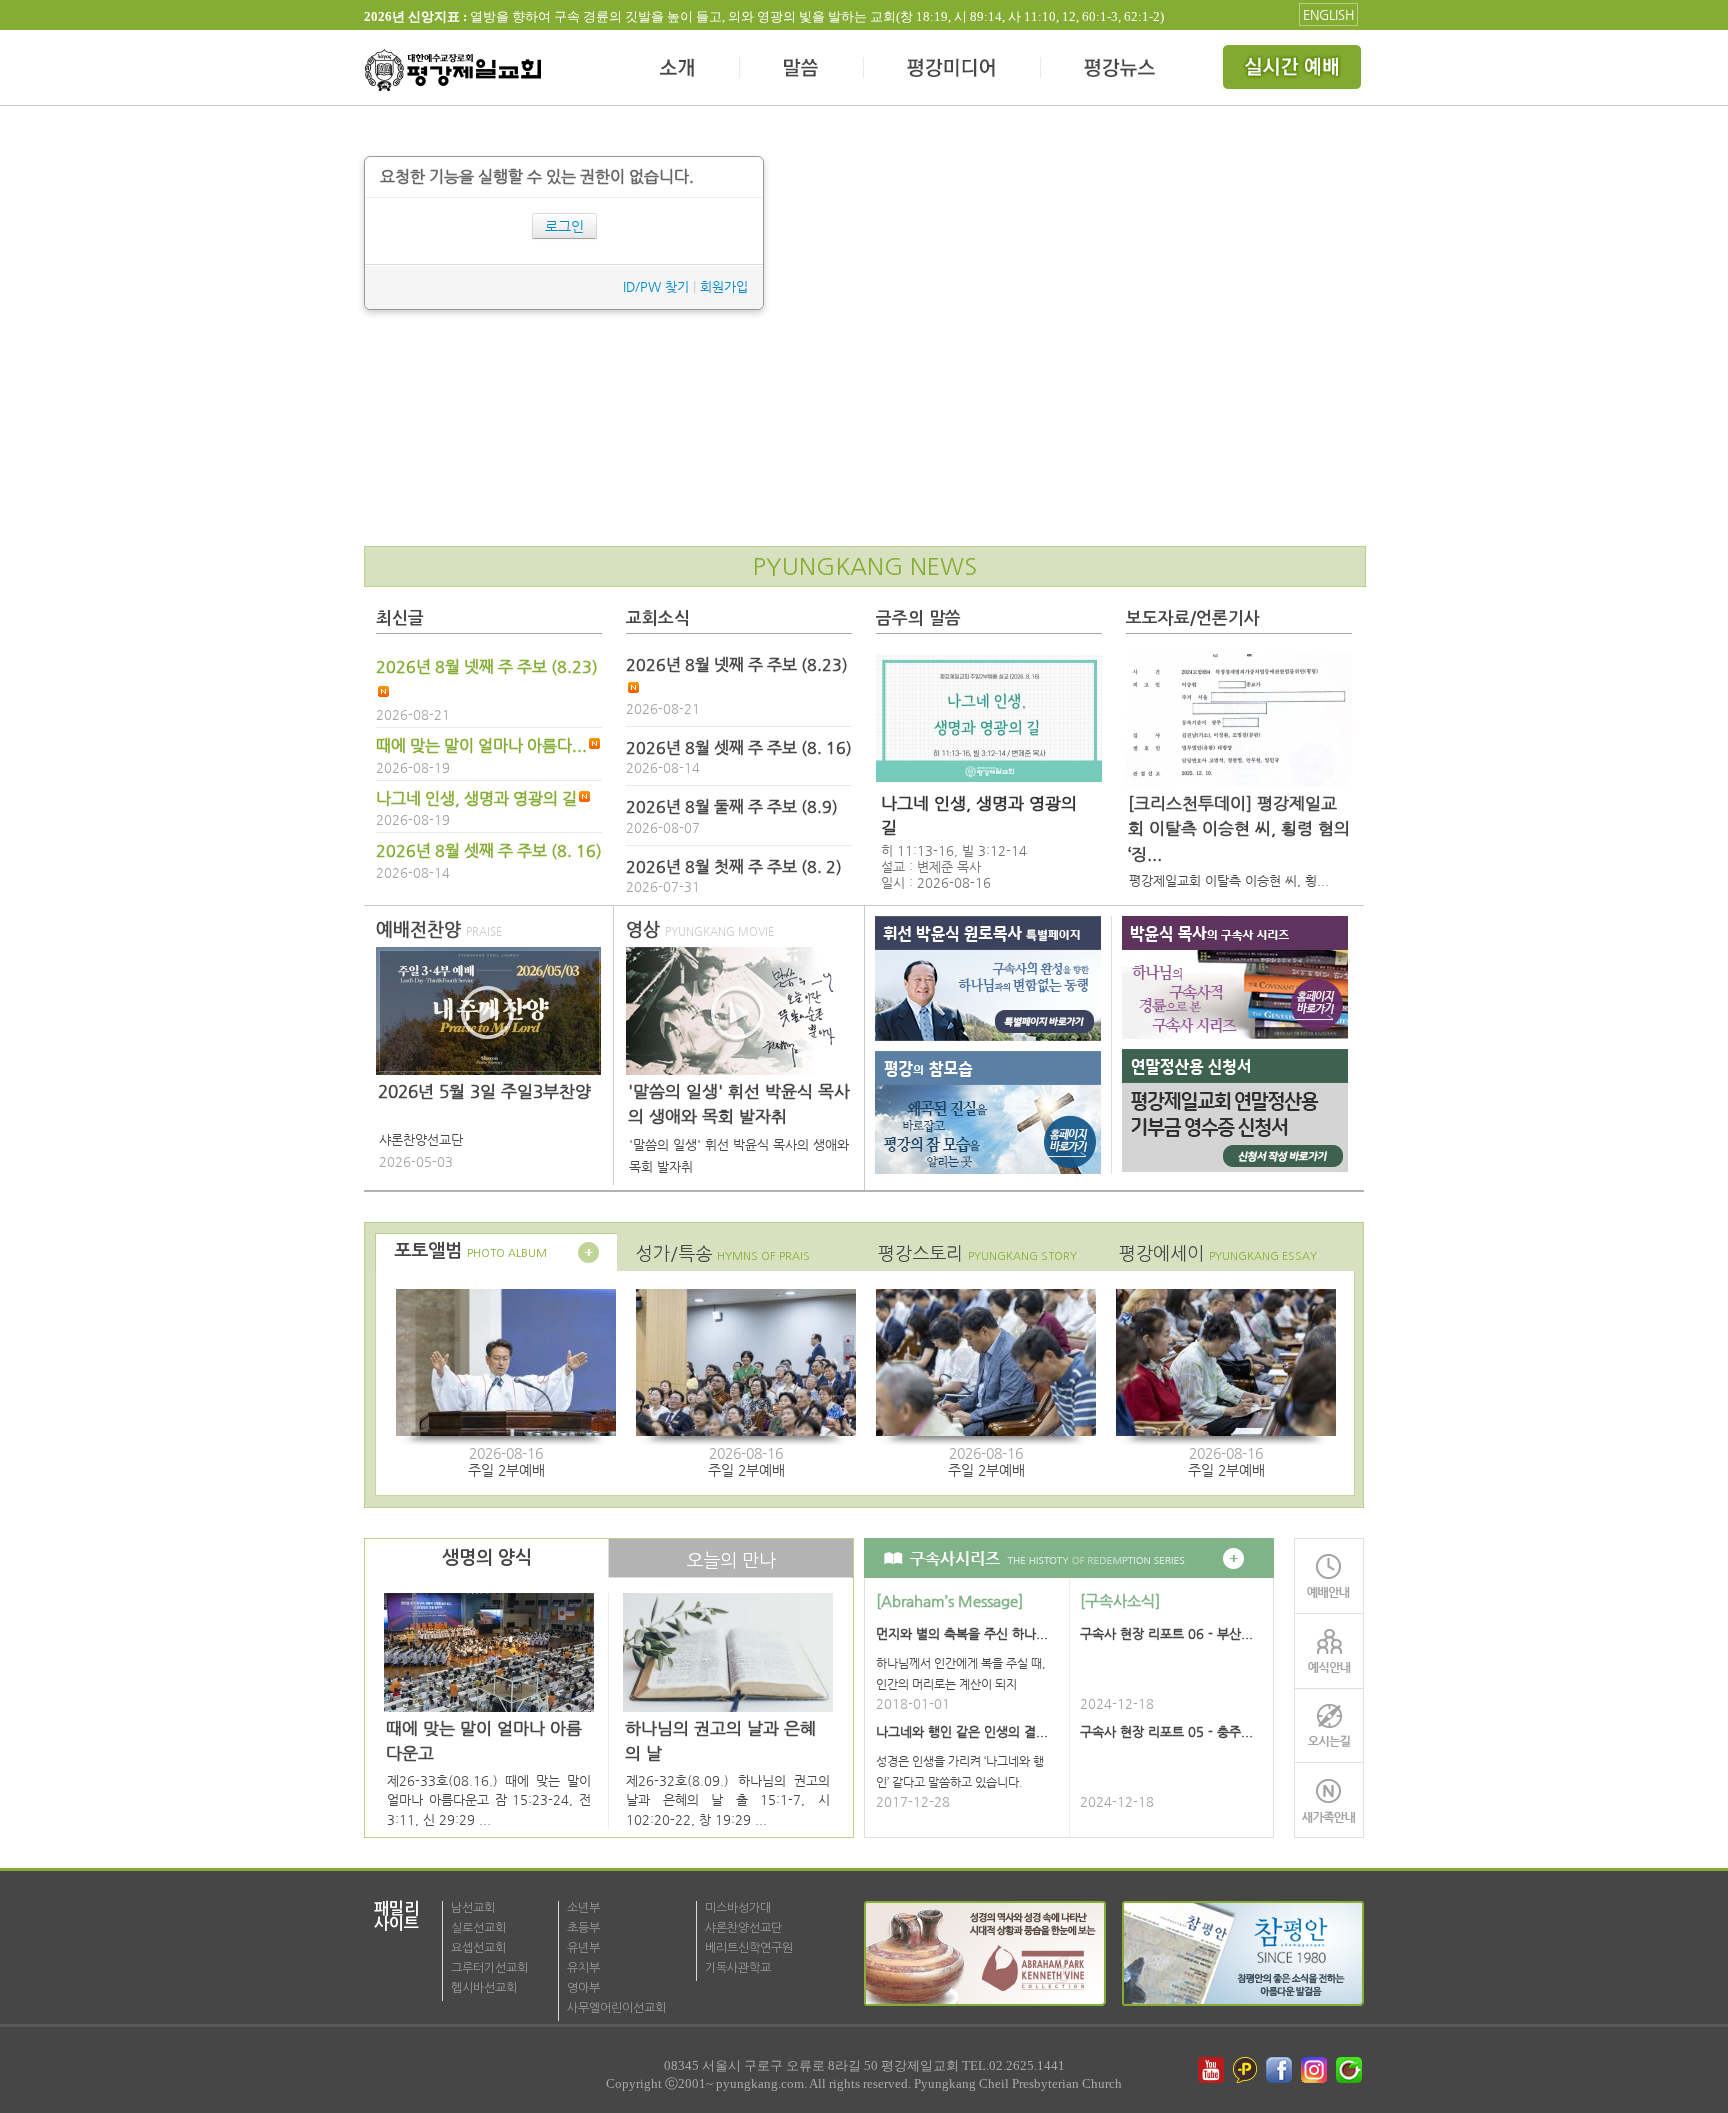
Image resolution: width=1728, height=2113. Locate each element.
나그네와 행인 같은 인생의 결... (962, 1731)
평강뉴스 (1121, 70)
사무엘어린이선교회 (616, 2008)
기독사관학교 (738, 1968)
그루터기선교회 (489, 1968)
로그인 (564, 226)
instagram (1316, 2070)
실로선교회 (478, 1928)
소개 (678, 70)
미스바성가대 (738, 1908)
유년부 (583, 1948)
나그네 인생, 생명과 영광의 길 (476, 799)
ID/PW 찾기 (656, 286)
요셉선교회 (478, 1948)
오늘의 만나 (731, 1560)
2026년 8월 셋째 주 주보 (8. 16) (489, 851)
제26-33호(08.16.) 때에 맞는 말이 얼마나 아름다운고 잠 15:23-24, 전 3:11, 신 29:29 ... (489, 1800)
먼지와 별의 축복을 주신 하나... (962, 1633)
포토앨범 (470, 1251)
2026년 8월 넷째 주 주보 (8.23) (487, 667)
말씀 (802, 70)
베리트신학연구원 (749, 1948)
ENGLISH (1328, 14)
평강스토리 (977, 1253)
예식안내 (1329, 1650)
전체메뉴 (1294, 70)
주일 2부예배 (506, 1470)
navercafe (1351, 2070)
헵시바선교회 (484, 1988)
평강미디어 (952, 70)
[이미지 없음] (989, 718)
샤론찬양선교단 (743, 1928)
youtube (1211, 2070)
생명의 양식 (487, 1558)
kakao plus (1246, 2070)
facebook (1281, 2070)
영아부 (583, 1988)
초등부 (583, 1928)
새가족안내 (1329, 1800)
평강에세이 (1218, 1253)
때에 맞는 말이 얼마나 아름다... (481, 746)
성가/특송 (723, 1253)
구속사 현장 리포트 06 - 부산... (1166, 1633)
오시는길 (1329, 1725)
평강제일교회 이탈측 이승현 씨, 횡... (1229, 880)
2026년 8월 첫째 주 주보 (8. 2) (734, 867)
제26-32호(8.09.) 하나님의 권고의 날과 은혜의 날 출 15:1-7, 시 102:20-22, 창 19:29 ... (728, 1800)
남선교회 (473, 1908)
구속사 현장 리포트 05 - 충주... (1166, 1731)
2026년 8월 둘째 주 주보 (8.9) (732, 807)
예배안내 (1329, 1575)
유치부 (583, 1968)
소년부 (583, 1908)
